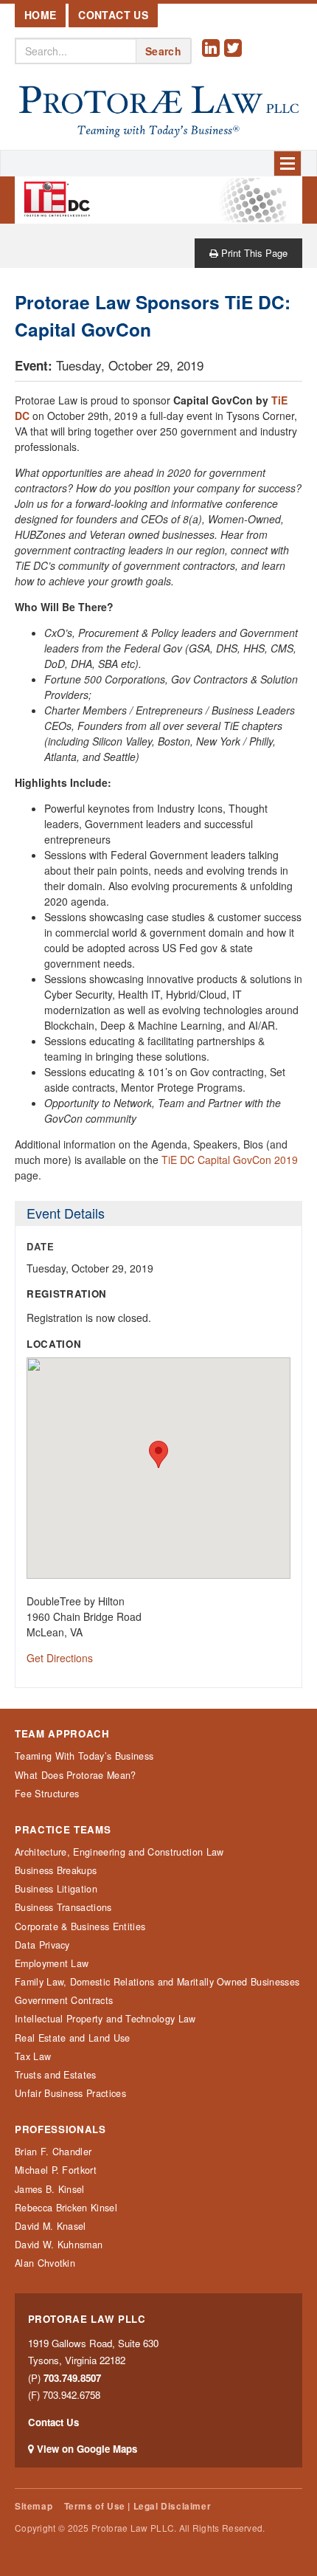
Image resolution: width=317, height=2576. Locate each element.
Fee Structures (47, 1794)
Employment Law (52, 1963)
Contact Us (113, 15)
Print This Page (253, 253)
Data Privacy (42, 1945)
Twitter (235, 59)
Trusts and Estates (56, 2075)
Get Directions (60, 1658)
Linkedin (213, 59)
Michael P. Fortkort (56, 2170)
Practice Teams (63, 1830)
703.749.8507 (72, 2378)
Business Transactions (63, 1907)
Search (163, 51)
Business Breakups (56, 1870)
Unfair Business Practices (70, 2093)
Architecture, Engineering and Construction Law (119, 1852)
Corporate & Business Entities (80, 1926)
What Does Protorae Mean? (76, 1775)
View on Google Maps (87, 2449)
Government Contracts (64, 2000)
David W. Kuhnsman (59, 2245)
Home (40, 15)
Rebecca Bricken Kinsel (66, 2208)
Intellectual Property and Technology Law (105, 2019)
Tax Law (33, 2056)
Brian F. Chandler (53, 2152)
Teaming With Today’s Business (84, 1756)
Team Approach (62, 1734)
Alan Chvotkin (45, 2263)
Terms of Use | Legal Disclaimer (137, 2506)
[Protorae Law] (158, 112)
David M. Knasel (50, 2226)
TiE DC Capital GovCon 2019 (230, 1160)
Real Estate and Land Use (73, 2038)
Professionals (60, 2129)
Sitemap (34, 2506)
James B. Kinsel (50, 2189)
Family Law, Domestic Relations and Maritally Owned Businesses (157, 1982)
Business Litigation (56, 1889)
